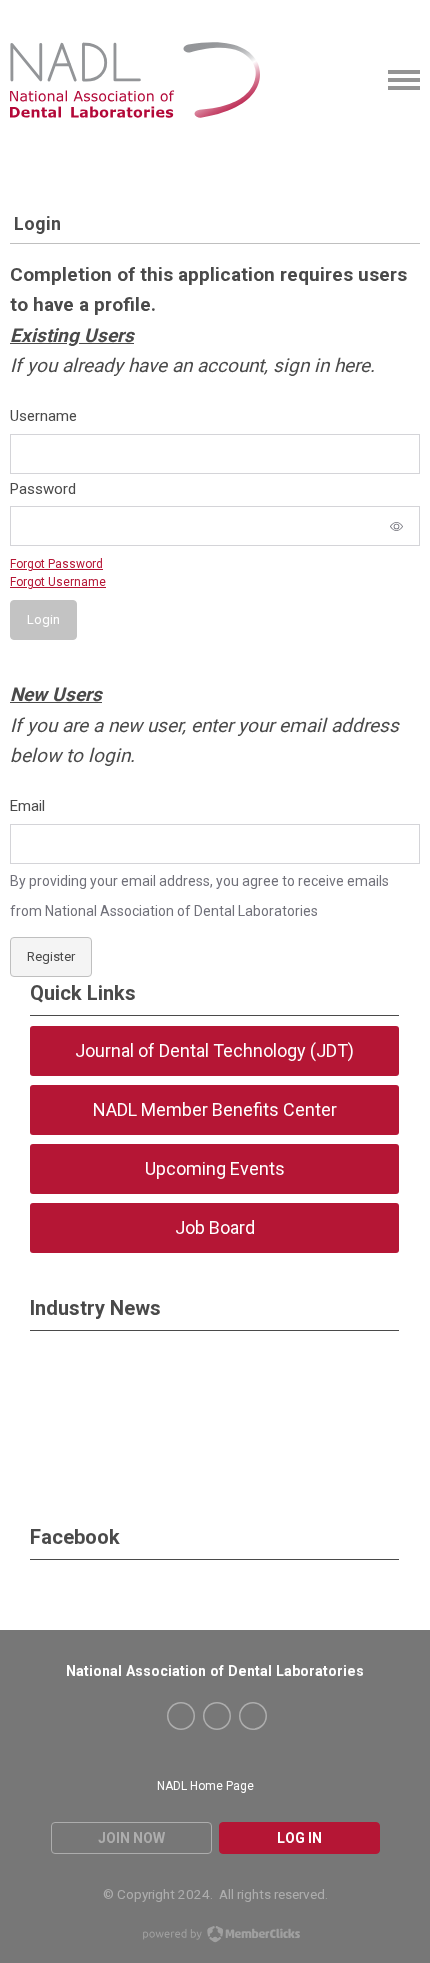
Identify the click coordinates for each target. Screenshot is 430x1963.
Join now (131, 1838)
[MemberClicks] (135, 80)
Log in (299, 1838)
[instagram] (217, 1716)
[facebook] (181, 1716)
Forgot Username (58, 582)
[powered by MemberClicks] (215, 1936)
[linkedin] (253, 1716)
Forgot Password (56, 564)
